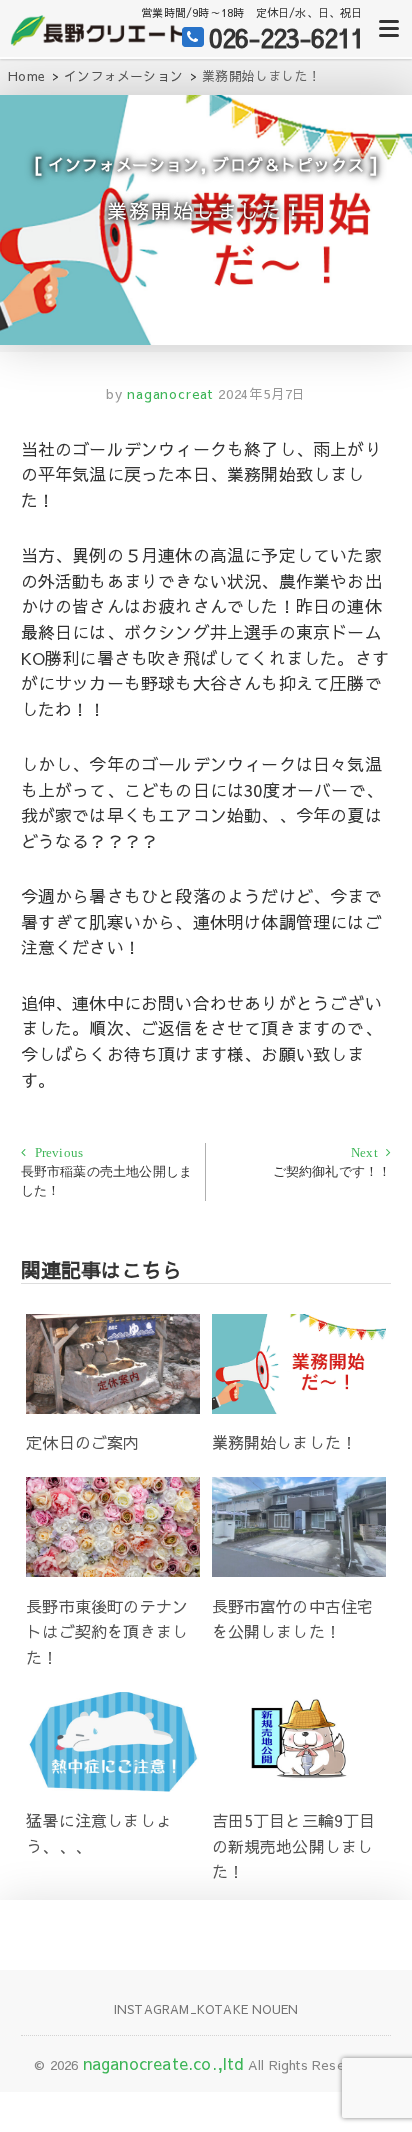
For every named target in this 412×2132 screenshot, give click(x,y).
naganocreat (167, 394)
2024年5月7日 (262, 394)
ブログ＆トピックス (288, 164)
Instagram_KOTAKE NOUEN (206, 2009)
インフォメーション (123, 164)
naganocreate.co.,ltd (163, 2063)
